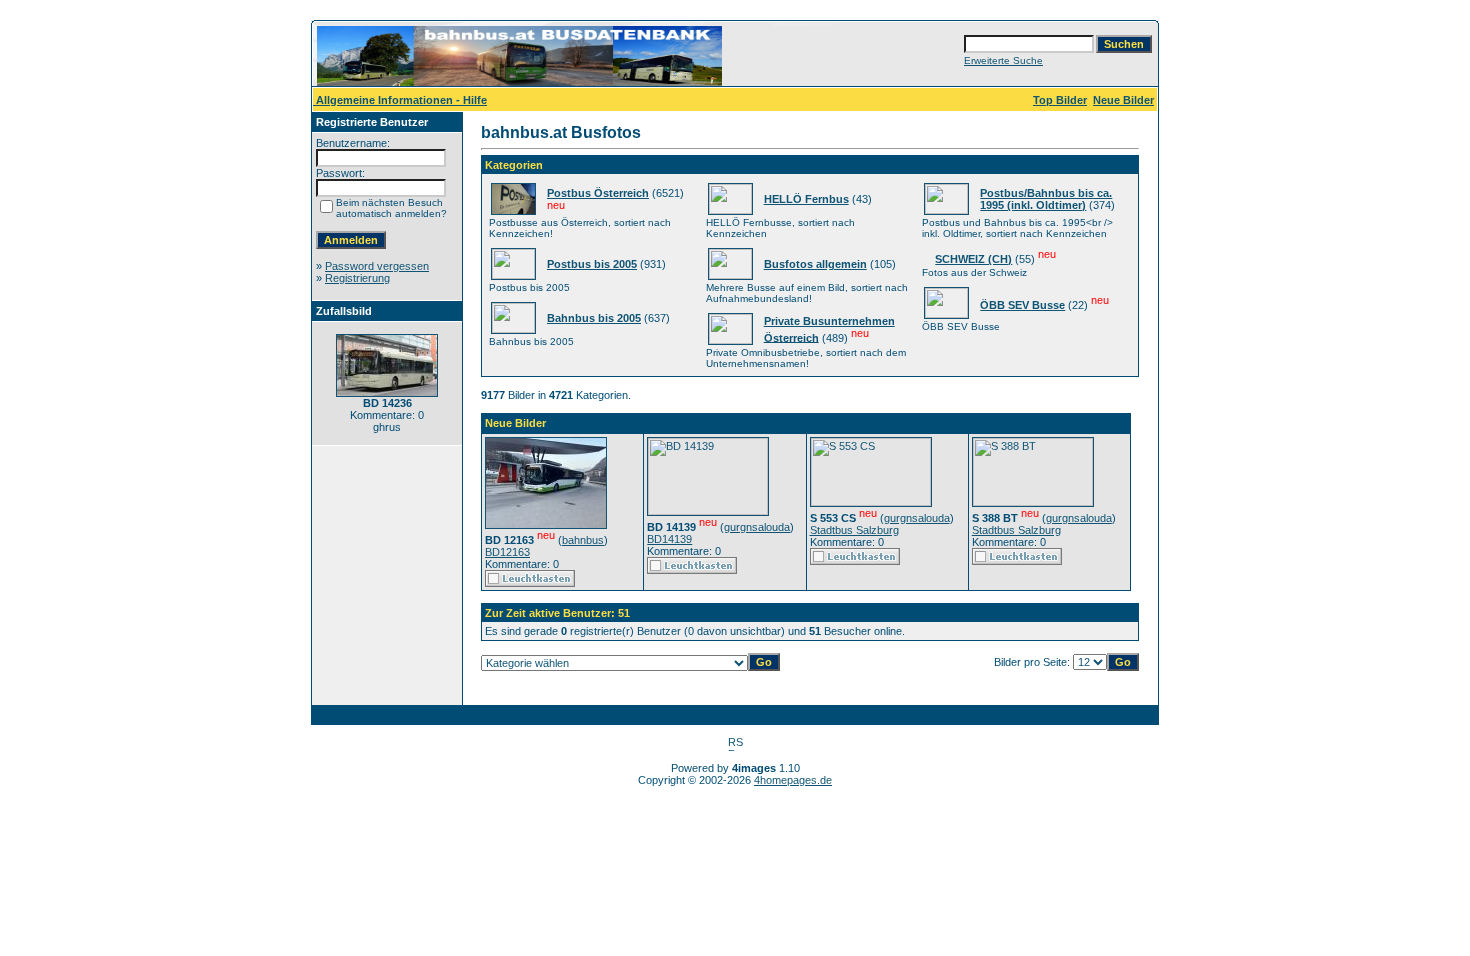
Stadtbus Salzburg (854, 530)
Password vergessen (377, 266)
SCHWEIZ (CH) (973, 259)
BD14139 (669, 539)
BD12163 (507, 552)
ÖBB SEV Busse (1022, 305)
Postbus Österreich (598, 193)
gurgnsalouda (757, 527)
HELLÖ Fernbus (806, 199)
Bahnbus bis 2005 (594, 318)
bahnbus (583, 540)
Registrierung (357, 278)
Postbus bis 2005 (592, 264)
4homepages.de (793, 780)
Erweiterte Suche (1003, 60)
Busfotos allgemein (815, 264)
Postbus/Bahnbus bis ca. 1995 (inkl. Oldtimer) (1046, 199)
